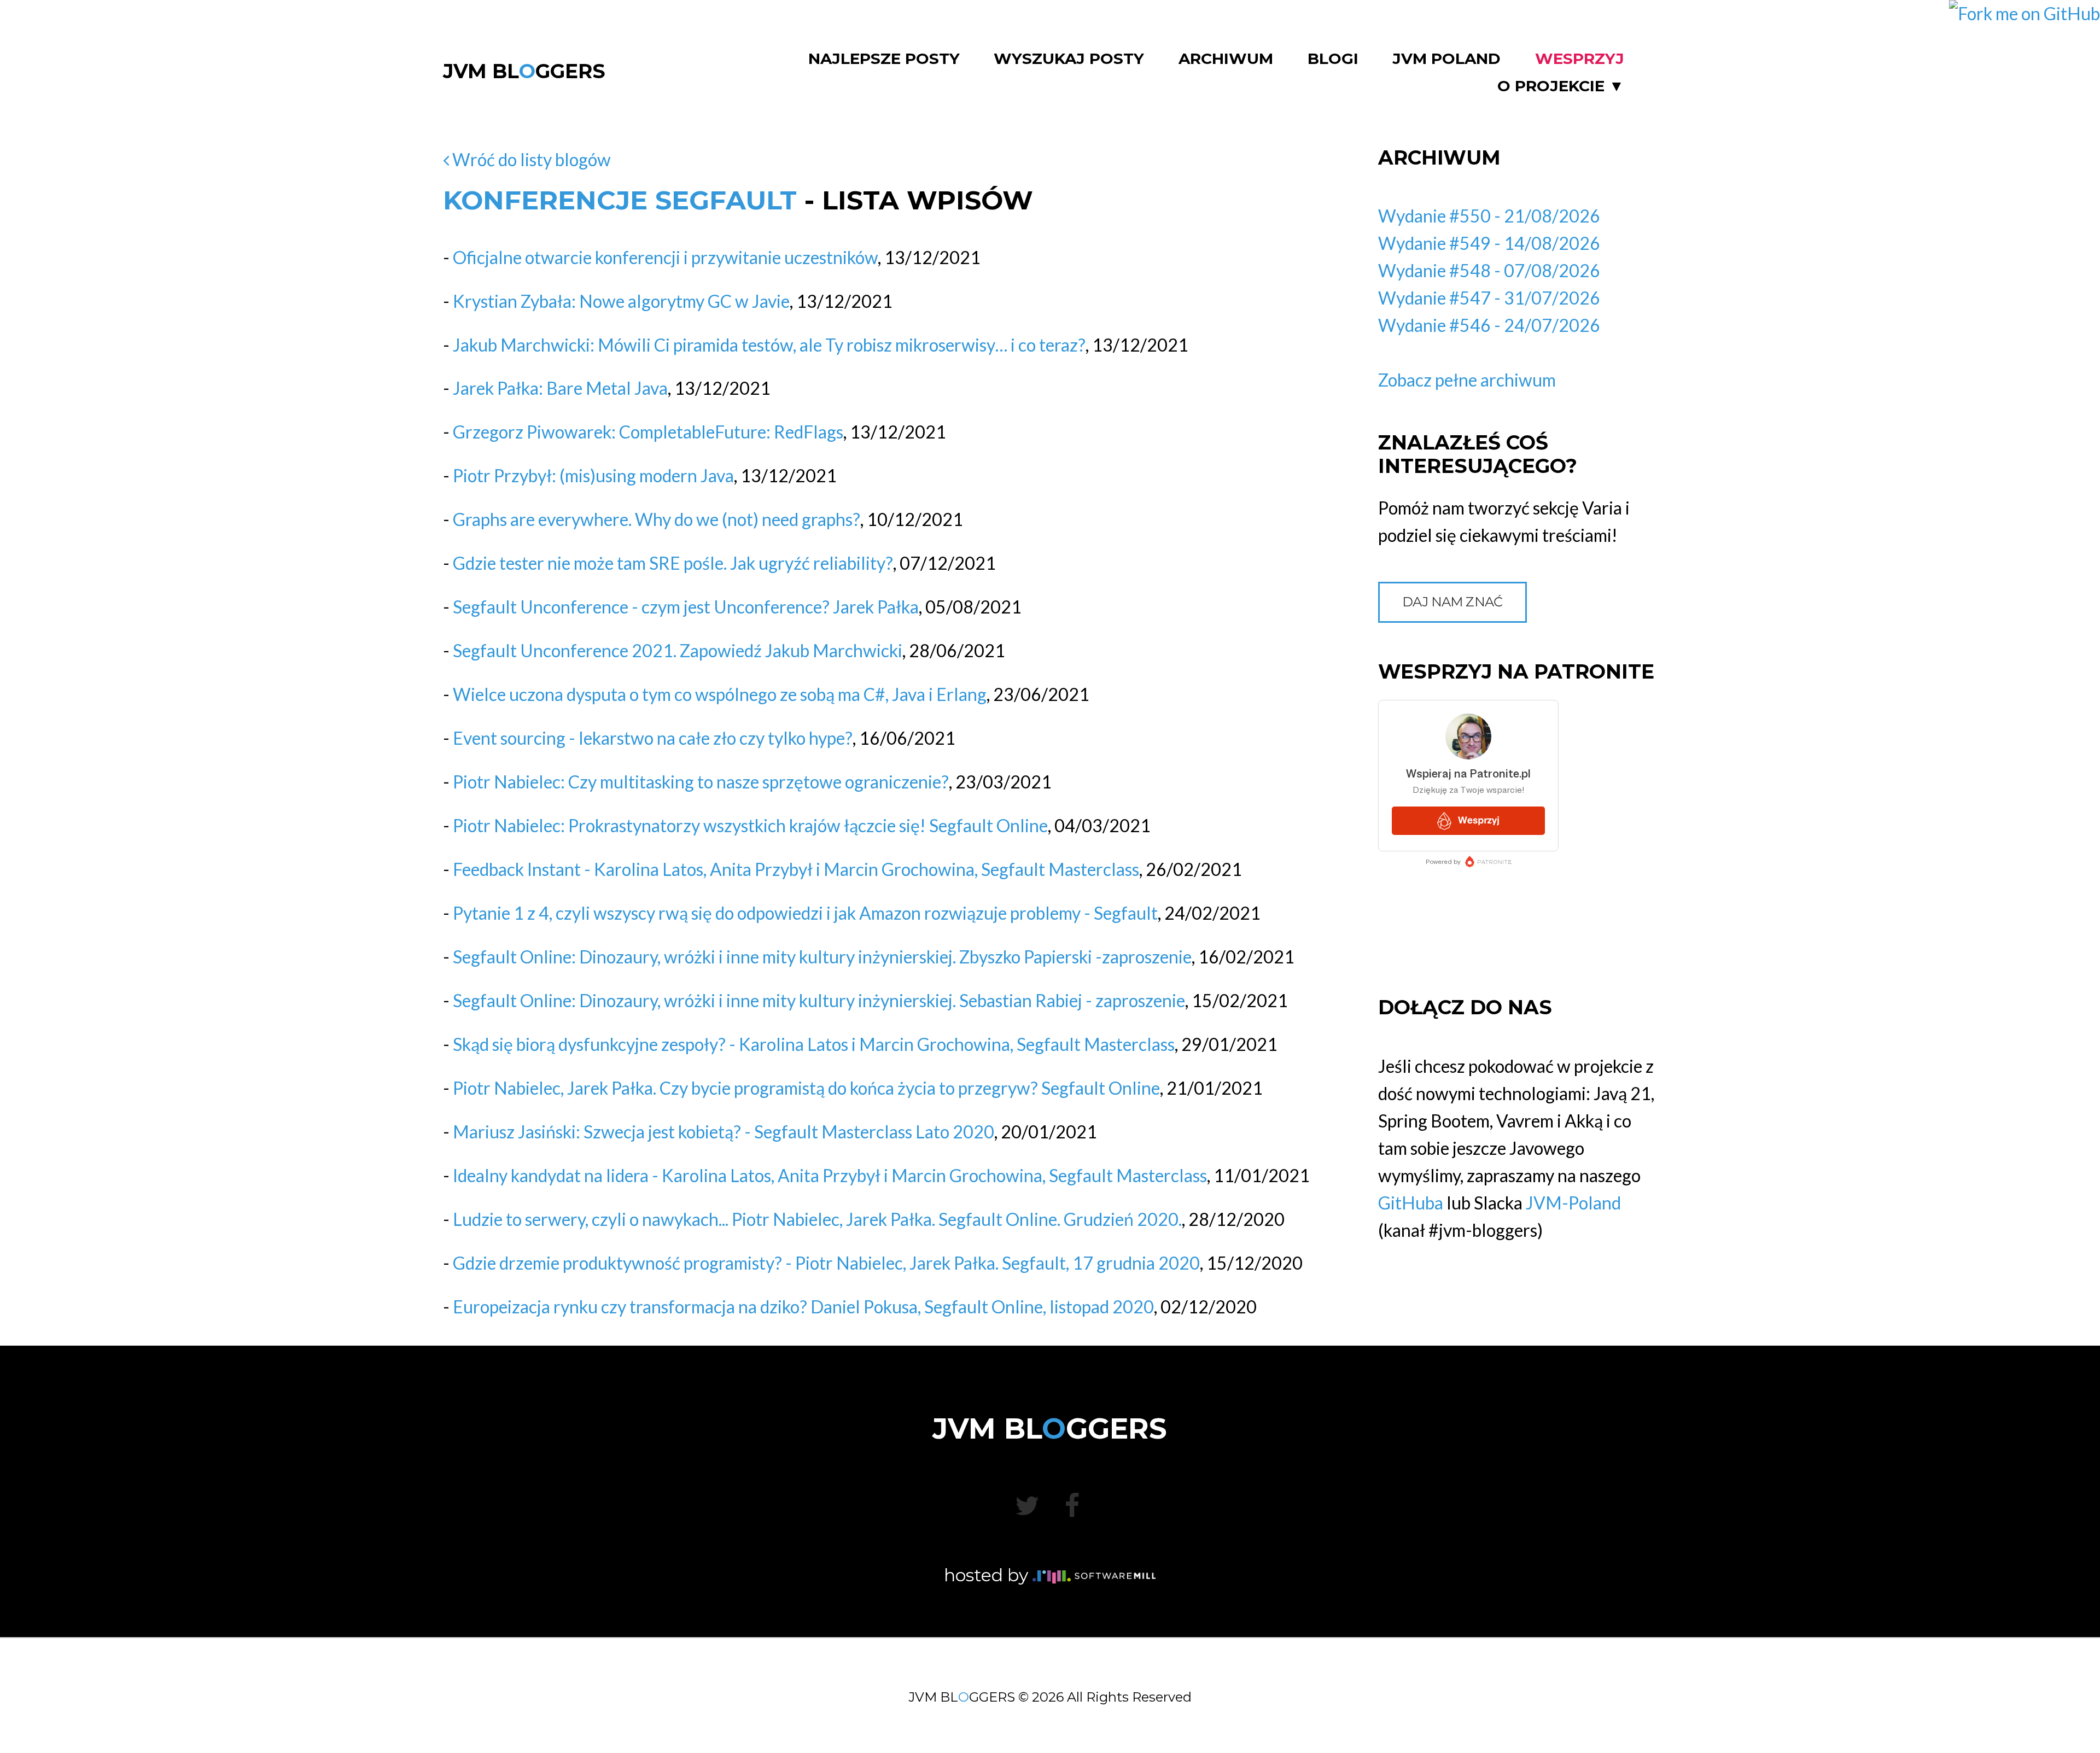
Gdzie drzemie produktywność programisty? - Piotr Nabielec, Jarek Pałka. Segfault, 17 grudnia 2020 (826, 1263)
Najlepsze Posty (884, 59)
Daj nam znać (1452, 602)
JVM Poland (1446, 59)
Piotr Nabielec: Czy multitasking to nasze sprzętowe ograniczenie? (701, 782)
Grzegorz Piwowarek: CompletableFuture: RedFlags (648, 432)
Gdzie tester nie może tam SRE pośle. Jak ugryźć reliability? (673, 563)
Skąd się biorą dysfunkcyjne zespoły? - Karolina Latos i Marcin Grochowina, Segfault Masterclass (814, 1044)
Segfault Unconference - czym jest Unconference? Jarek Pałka (686, 607)
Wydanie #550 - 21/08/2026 (1489, 216)
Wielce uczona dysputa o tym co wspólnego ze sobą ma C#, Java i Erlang (720, 694)
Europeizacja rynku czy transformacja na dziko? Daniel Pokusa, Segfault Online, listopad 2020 (803, 1307)
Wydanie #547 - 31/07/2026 (1489, 298)
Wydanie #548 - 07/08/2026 (1489, 270)
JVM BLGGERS (524, 71)
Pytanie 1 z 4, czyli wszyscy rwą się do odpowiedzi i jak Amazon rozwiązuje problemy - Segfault (805, 913)
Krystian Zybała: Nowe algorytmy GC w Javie (621, 301)
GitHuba (1411, 1203)
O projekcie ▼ (1561, 86)
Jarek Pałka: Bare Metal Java (560, 388)
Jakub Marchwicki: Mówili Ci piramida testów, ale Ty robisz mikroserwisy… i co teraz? (769, 345)
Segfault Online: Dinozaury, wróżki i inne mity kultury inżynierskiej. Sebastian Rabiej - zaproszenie (819, 1000)
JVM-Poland (1573, 1203)
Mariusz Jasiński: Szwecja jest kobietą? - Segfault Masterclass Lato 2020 (724, 1132)
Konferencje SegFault (620, 200)
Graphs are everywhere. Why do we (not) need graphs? (657, 519)
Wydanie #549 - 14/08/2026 (1489, 243)
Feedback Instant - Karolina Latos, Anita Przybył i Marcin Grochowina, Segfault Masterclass (796, 869)
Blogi (1333, 59)
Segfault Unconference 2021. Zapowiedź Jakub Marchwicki (678, 650)
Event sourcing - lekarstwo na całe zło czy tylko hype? (653, 738)
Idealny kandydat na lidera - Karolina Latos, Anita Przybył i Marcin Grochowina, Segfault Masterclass (830, 1175)
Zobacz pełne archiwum (1467, 380)
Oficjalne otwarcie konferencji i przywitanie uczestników (665, 257)
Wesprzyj (1580, 59)
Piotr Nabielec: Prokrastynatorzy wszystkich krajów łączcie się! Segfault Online (750, 825)
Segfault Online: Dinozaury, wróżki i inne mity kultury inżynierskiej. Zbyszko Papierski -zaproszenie (822, 957)
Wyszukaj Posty (1069, 59)
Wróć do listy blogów (530, 159)
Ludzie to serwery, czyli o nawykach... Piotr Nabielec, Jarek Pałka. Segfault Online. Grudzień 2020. (817, 1219)
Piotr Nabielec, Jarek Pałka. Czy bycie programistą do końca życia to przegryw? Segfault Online (806, 1088)
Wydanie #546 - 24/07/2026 (1489, 325)
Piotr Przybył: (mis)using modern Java (593, 475)
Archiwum (1226, 59)
